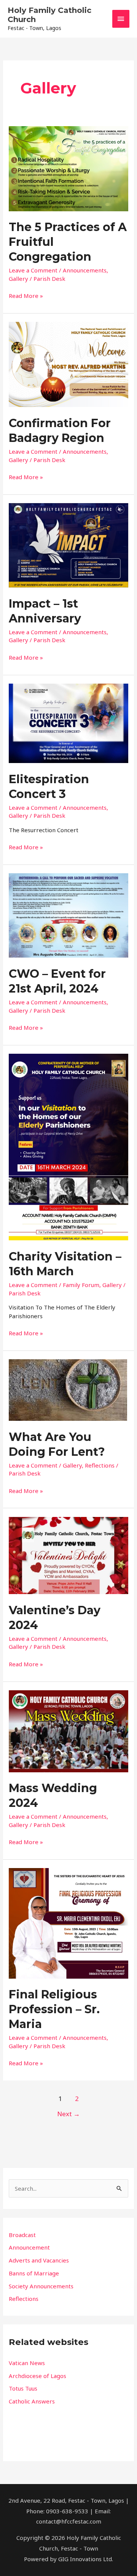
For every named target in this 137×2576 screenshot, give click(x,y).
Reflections (100, 1465)
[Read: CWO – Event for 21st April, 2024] (68, 915)
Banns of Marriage (34, 2273)
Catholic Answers (32, 2401)
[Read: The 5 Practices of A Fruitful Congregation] (68, 168)
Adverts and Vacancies (39, 2260)
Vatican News (27, 2363)
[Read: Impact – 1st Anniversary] (68, 545)
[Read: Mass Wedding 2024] (68, 1731)
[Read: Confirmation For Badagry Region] (68, 364)
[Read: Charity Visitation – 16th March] (68, 1146)
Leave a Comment (33, 270)
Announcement (29, 2247)
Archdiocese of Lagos (37, 2376)
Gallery (18, 279)
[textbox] (68, 2382)
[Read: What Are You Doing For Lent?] (68, 1389)
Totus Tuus (23, 2388)
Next (68, 2114)
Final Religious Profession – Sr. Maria (54, 2009)
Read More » (26, 295)
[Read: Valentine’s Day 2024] (68, 1555)
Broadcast (22, 2235)
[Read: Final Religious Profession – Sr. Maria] (68, 1923)
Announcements (85, 270)
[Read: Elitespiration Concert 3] (68, 723)
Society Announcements (41, 2286)
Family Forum (81, 1285)
